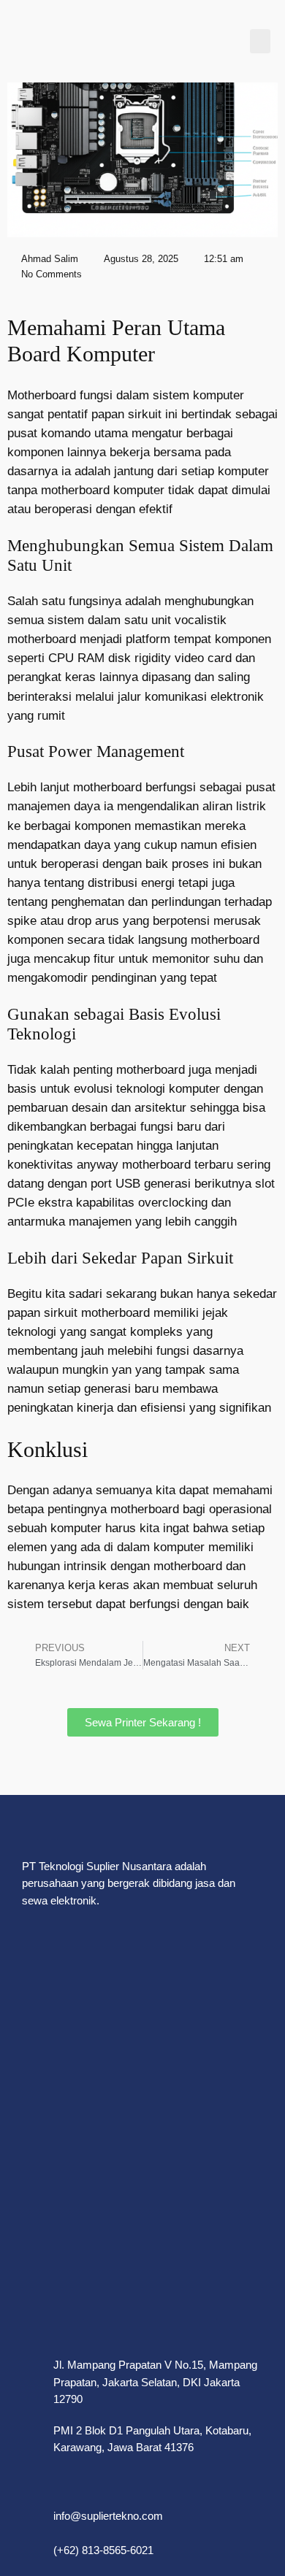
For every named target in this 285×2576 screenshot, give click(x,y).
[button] (260, 41)
